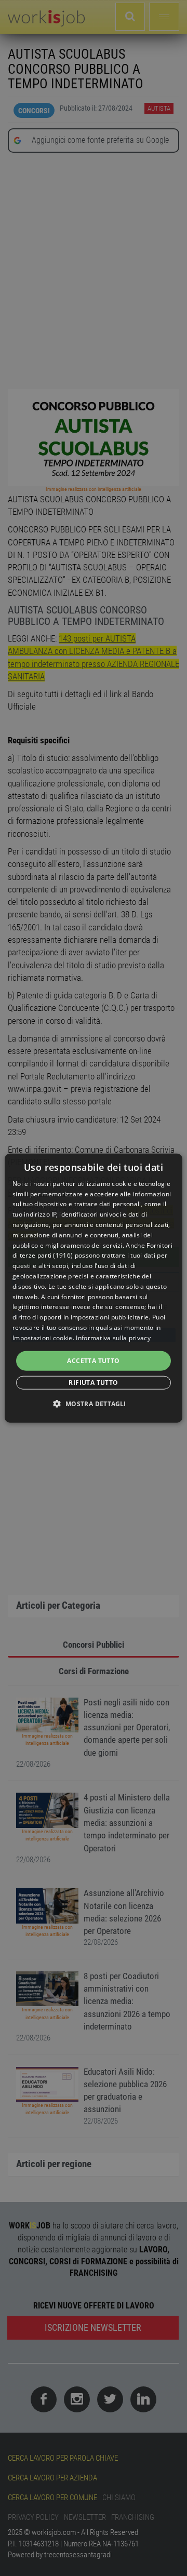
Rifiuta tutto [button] (93, 1383)
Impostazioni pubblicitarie (110, 1317)
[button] (93, 1404)
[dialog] (94, 1288)
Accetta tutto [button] (93, 1360)
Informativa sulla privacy (113, 1338)
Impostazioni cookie (43, 1338)
